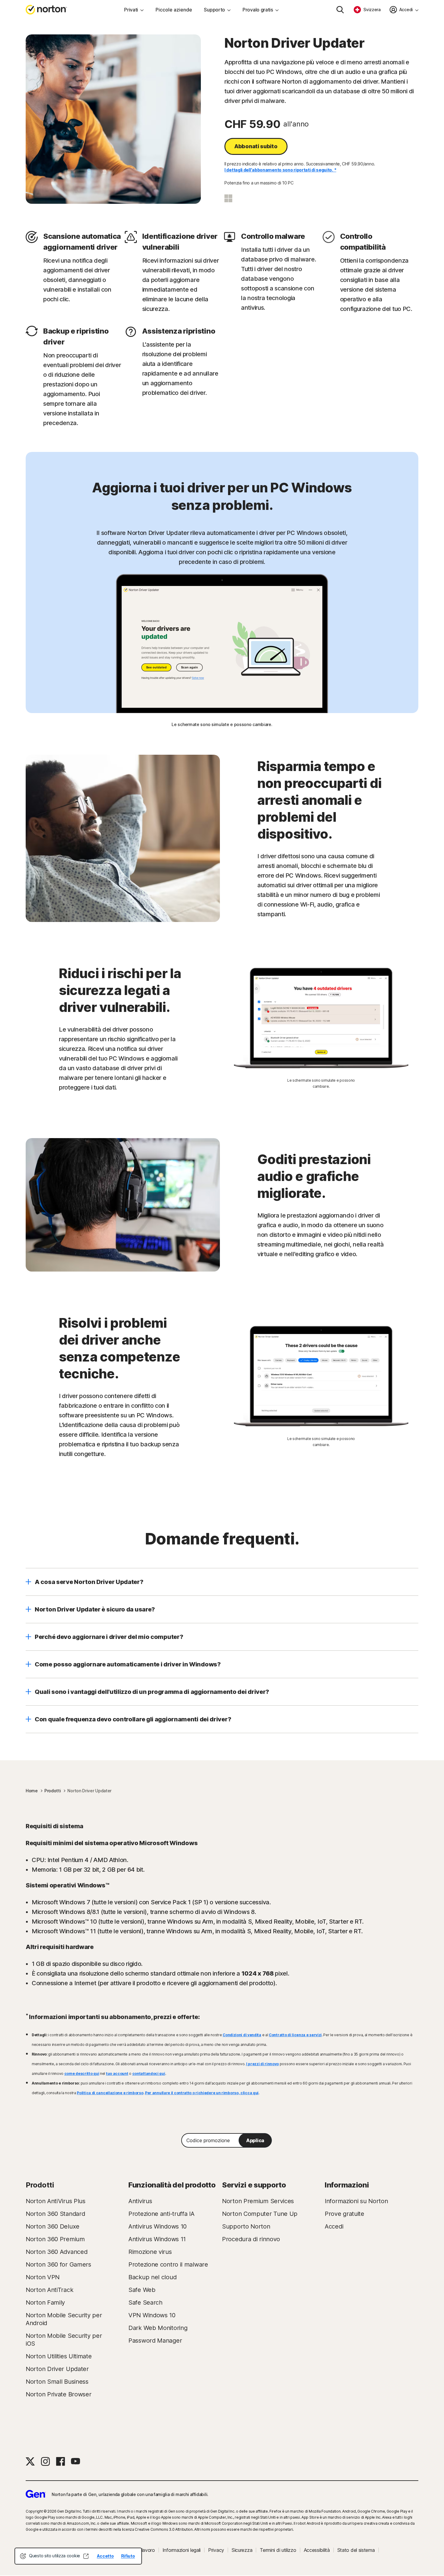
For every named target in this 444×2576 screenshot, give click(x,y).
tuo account (117, 2074)
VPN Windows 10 (152, 2315)
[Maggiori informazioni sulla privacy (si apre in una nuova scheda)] (86, 2556)
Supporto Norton (246, 2226)
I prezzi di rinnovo (262, 2064)
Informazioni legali (182, 2550)
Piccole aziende (174, 10)
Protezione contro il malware (168, 2264)
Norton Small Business (57, 2382)
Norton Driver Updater (57, 2369)
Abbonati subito (256, 146)
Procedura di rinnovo (251, 2239)
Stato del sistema (356, 2550)
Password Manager (155, 2341)
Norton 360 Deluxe (53, 2226)
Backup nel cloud (152, 2277)
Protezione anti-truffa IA (161, 2214)
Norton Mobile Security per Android (64, 2319)
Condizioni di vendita (242, 2035)
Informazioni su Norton (356, 2201)
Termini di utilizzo (278, 2550)
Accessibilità (317, 2550)
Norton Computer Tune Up (260, 2214)
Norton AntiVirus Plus (56, 2201)
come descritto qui (82, 2074)
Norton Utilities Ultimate (59, 2356)
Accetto (105, 2556)
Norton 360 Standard (55, 2214)
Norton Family (45, 2302)
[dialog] (78, 2556)
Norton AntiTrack (49, 2290)
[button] (222, 1582)
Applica (255, 2140)
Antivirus (140, 2201)
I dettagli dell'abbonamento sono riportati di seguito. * (280, 170)
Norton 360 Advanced (56, 2252)
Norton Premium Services (258, 2201)
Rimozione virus (150, 2252)
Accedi (334, 2226)
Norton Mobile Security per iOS (64, 2340)
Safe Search (145, 2302)
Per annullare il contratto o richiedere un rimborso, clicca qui (202, 2093)
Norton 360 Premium (55, 2239)
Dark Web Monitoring (158, 2328)
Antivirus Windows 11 (157, 2239)
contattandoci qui (149, 2074)
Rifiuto (128, 2556)
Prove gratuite (344, 2214)
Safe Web (142, 2290)
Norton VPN (43, 2277)
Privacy (216, 2550)
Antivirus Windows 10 (158, 2226)
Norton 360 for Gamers (58, 2264)
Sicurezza (242, 2550)
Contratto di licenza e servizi (295, 2035)
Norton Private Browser (58, 2394)
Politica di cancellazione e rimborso (110, 2093)
